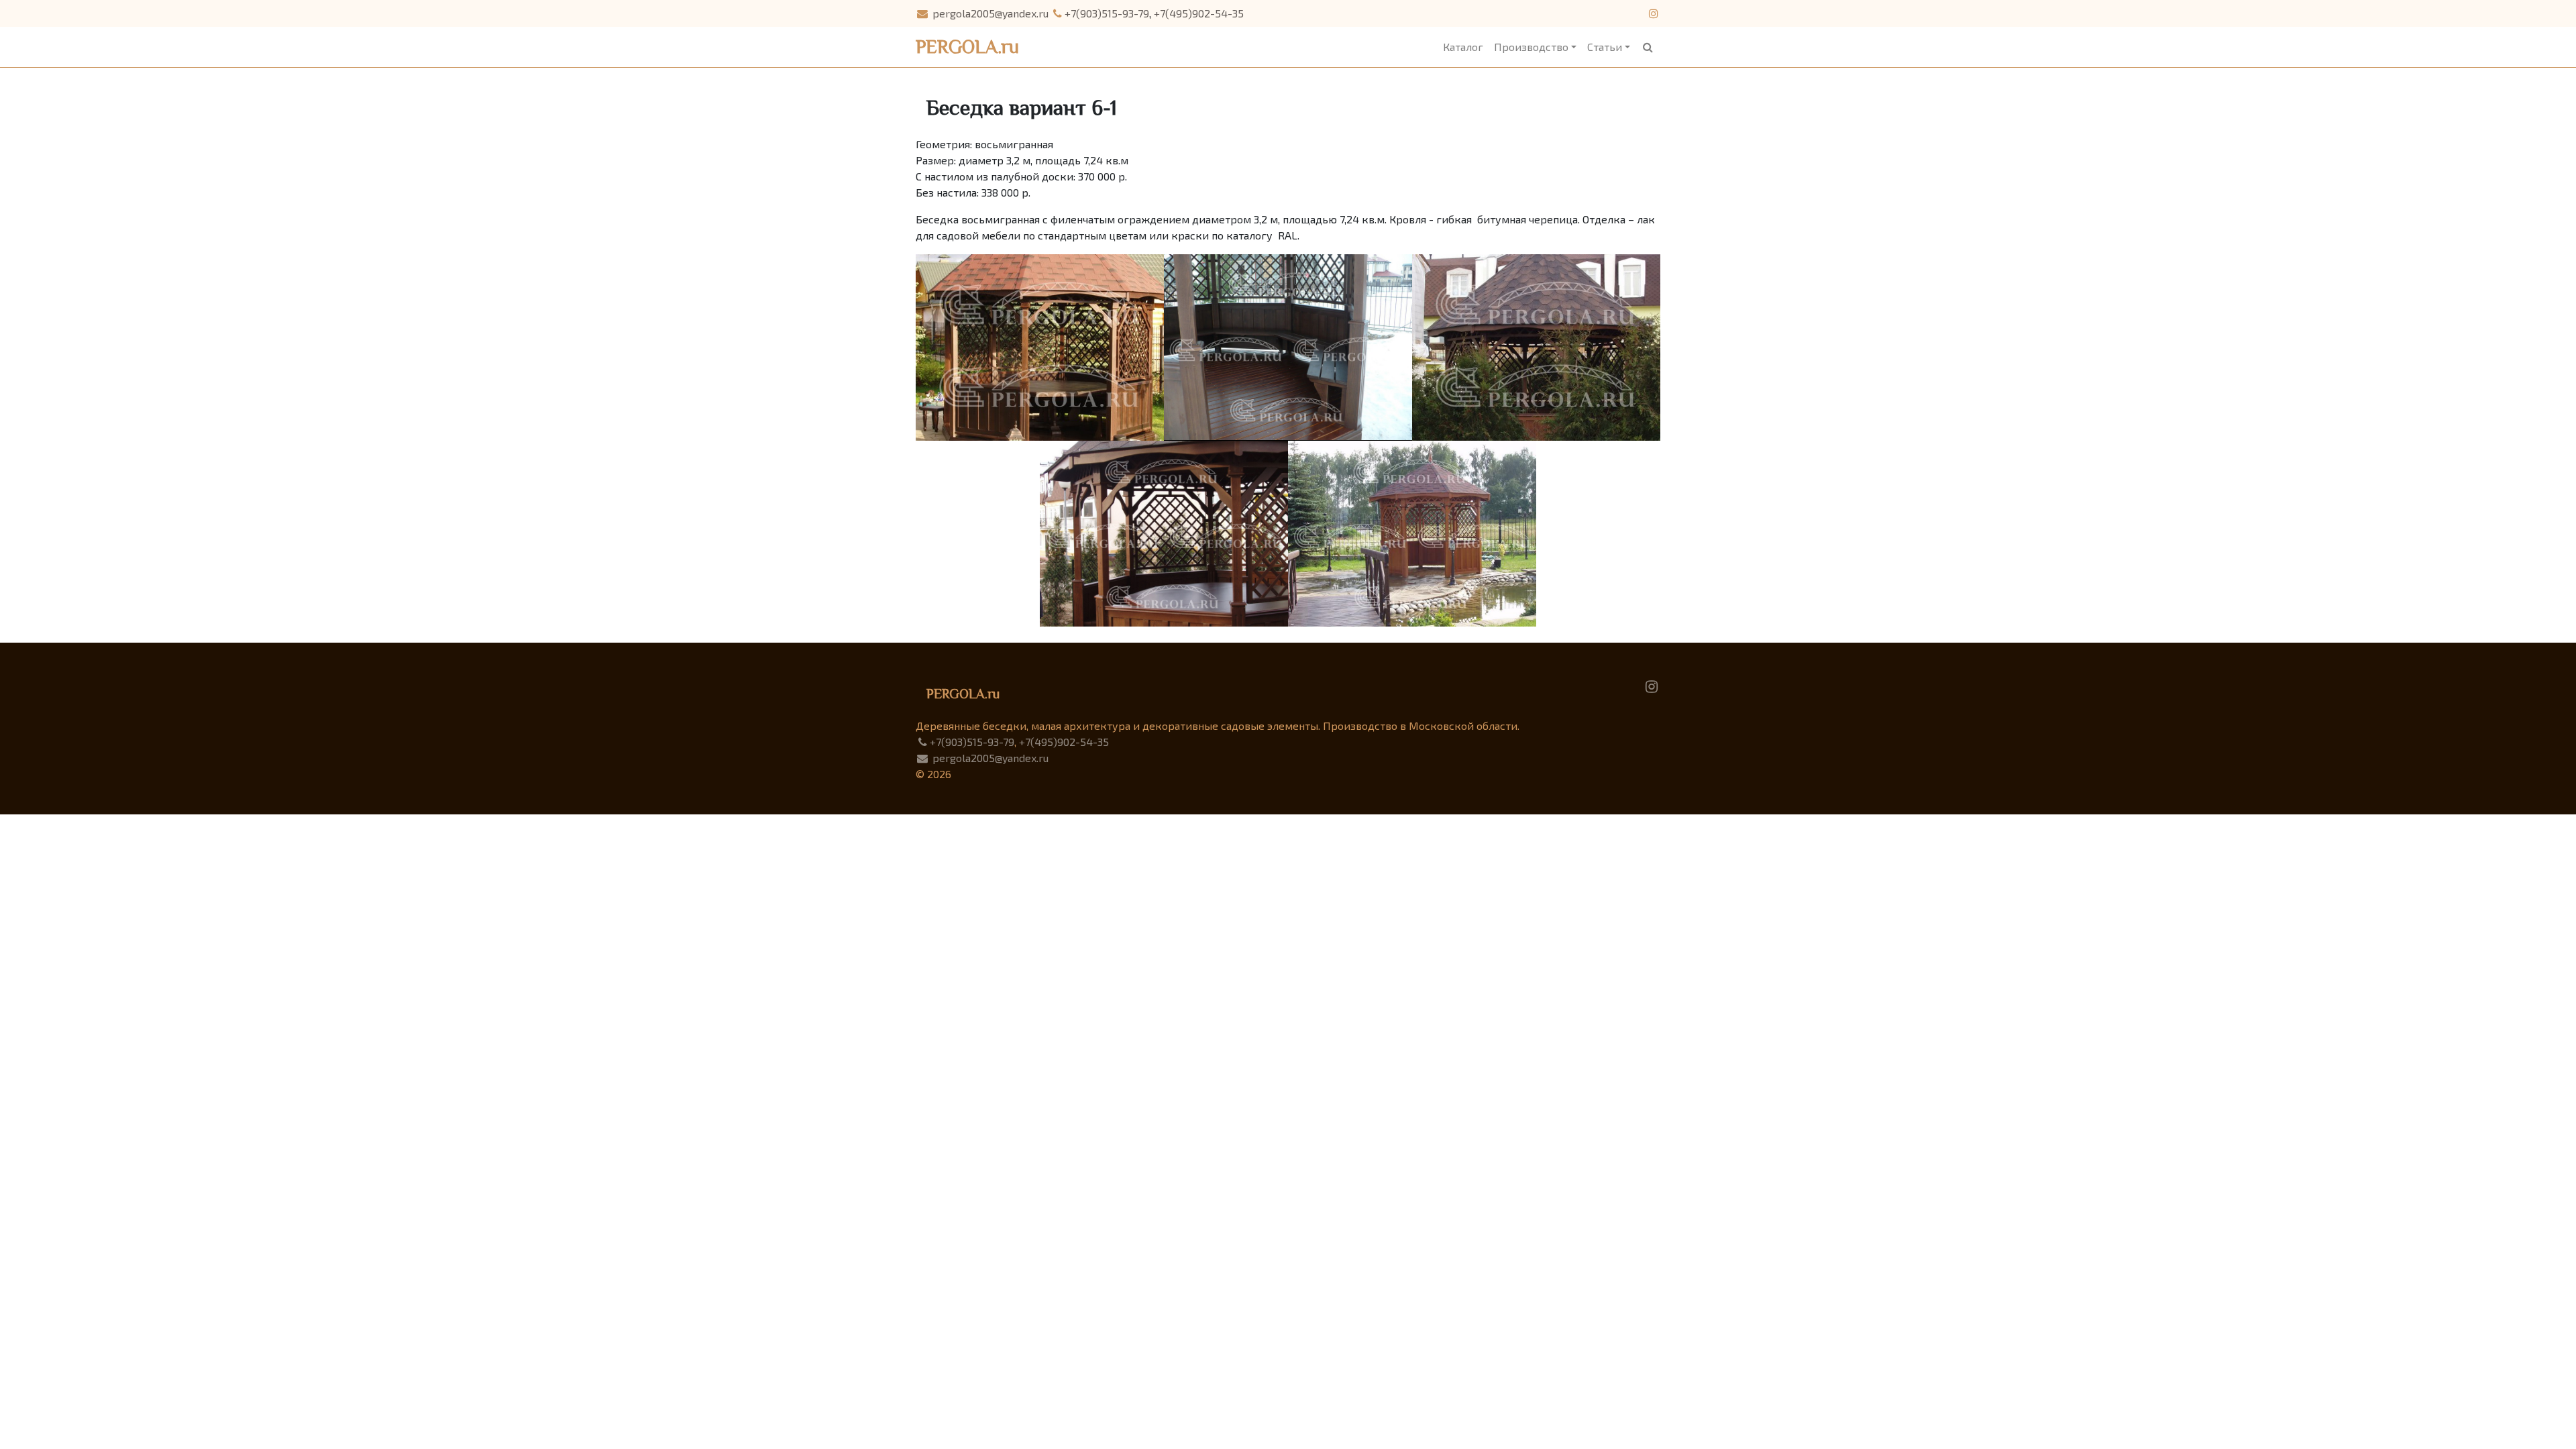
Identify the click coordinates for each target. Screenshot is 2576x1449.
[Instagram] (1652, 685)
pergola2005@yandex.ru (989, 13)
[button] (1648, 47)
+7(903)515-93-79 (1107, 13)
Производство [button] (1531, 47)
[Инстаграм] (1653, 13)
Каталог (1463, 47)
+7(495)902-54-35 (1199, 13)
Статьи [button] (1605, 47)
